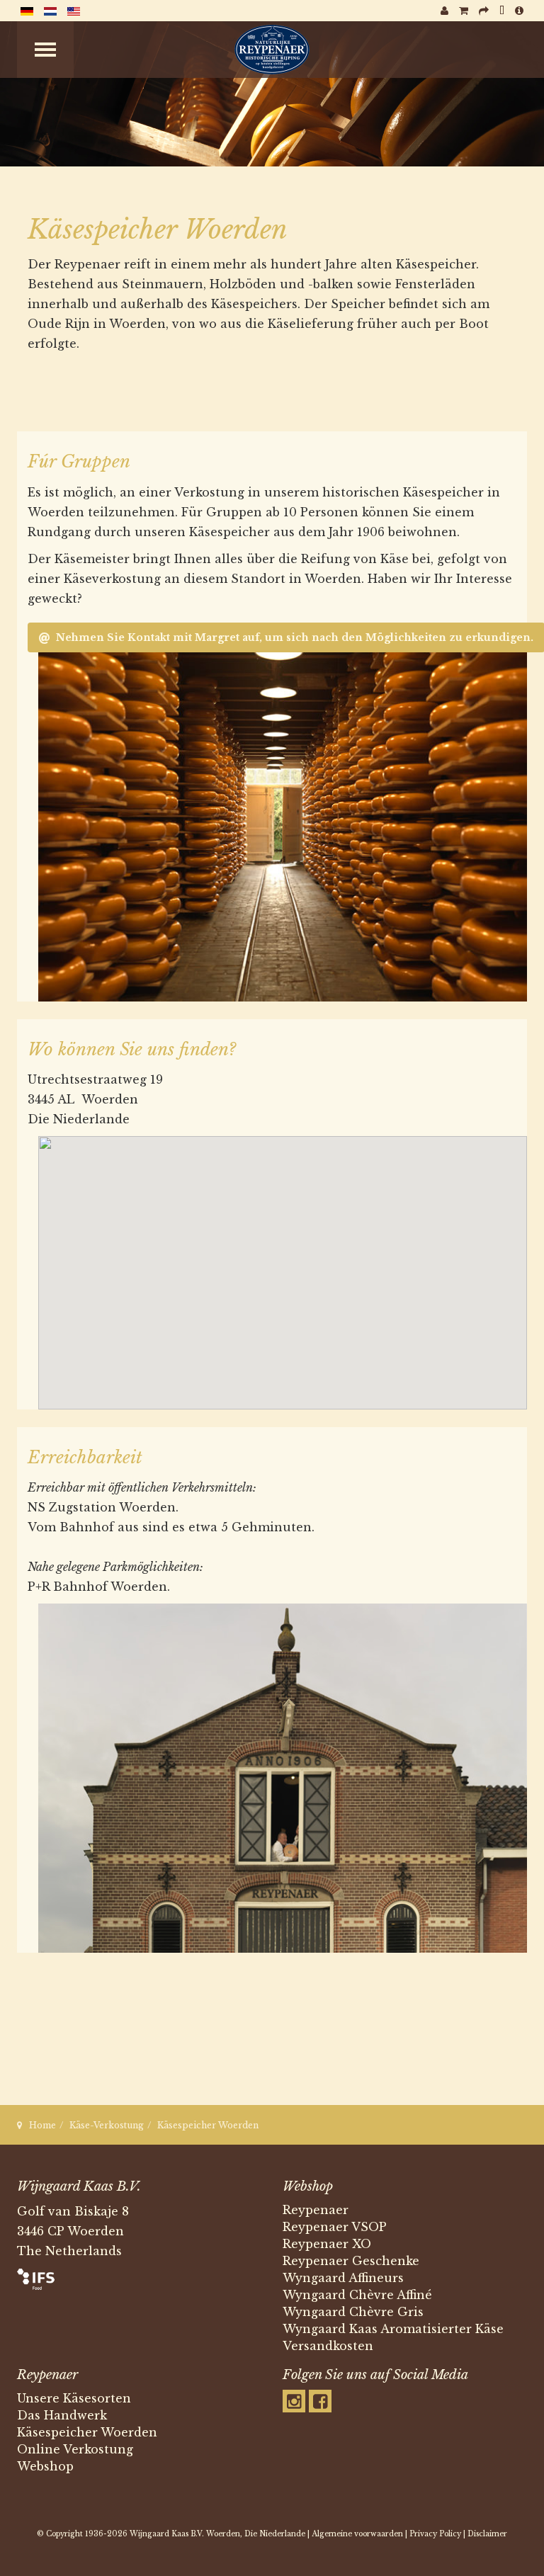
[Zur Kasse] (484, 11)
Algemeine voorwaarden (357, 2534)
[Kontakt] (519, 11)
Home (42, 2125)
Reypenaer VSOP (335, 2227)
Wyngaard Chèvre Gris (353, 2312)
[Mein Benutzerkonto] (444, 11)
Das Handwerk (62, 2415)
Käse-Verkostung (107, 2125)
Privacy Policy (435, 2534)
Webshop (45, 2466)
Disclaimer (487, 2534)
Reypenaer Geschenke (351, 2261)
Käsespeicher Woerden (87, 2432)
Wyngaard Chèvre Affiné (357, 2295)
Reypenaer (316, 2210)
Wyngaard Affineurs (343, 2278)
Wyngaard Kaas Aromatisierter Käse (393, 2329)
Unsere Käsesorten (74, 2398)
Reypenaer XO (327, 2244)
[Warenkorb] (464, 11)
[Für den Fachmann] (502, 11)
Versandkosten (328, 2346)
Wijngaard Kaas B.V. (167, 2534)
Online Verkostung (75, 2449)
